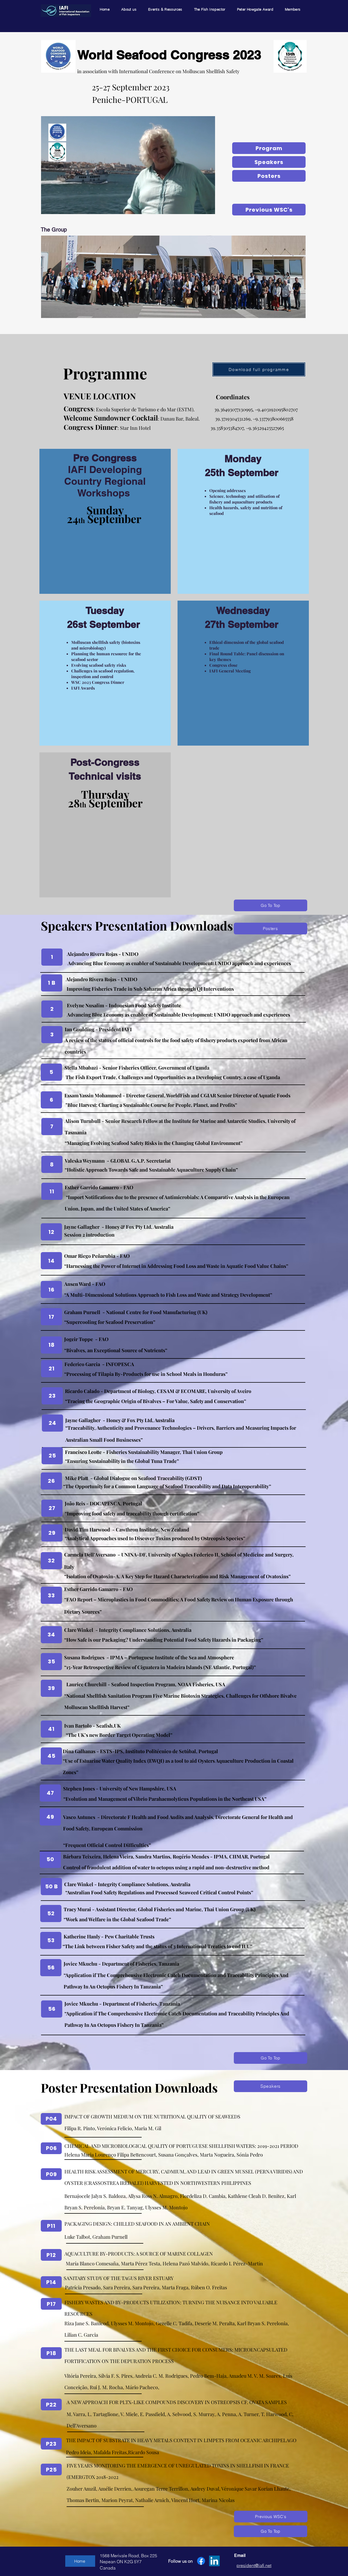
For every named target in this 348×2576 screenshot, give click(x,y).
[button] (208, 208)
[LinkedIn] (214, 2561)
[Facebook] (201, 2561)
